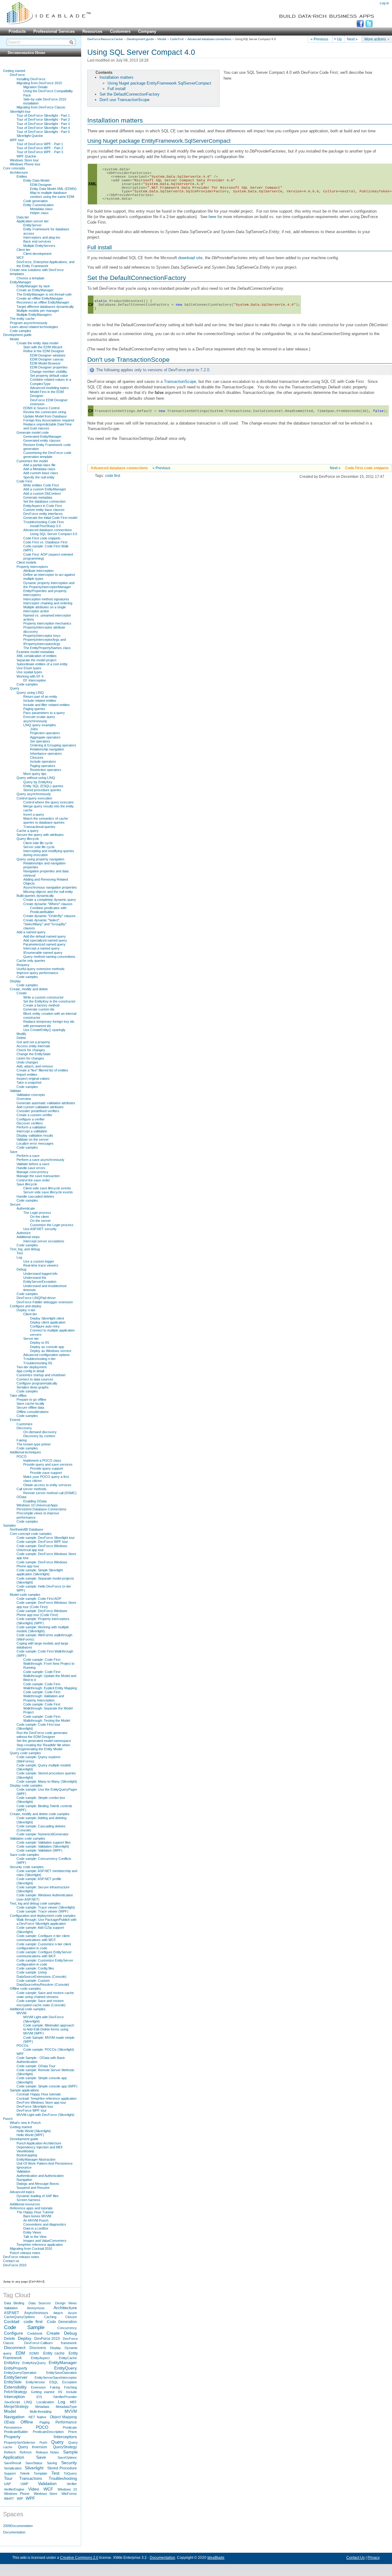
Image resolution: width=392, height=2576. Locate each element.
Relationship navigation (47, 749)
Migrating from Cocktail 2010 (31, 2249)
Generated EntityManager (42, 436)
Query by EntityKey (38, 782)
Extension (38, 2387)
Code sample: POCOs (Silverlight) (49, 2049)
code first (113, 476)
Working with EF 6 (30, 676)
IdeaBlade (216, 2558)
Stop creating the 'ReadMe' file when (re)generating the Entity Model (43, 1747)
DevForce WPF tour (32, 2110)
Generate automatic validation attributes (46, 1103)
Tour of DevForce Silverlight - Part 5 (43, 132)
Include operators (43, 761)
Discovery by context (39, 1436)
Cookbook (35, 2333)
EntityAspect (40, 2358)
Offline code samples (25, 1989)
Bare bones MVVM (37, 2216)
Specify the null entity (39, 477)
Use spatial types (29, 672)
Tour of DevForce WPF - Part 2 (40, 148)
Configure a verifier (31, 1119)
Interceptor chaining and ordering (48, 603)
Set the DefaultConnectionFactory (130, 94)
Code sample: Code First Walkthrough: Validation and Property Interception (44, 1696)
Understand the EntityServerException (40, 1280)
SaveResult (13, 2463)
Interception (14, 2397)
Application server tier (33, 221)
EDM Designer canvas (47, 359)
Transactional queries (39, 827)
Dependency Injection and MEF (40, 2147)
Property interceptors (32, 567)
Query (15, 688)
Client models (26, 562)
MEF (73, 2402)
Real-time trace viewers (41, 1265)
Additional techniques (25, 1452)
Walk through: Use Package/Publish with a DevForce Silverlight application (47, 1922)
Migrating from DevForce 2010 (39, 83)
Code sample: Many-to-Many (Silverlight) (47, 1781)
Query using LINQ (30, 693)
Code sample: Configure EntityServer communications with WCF (44, 1954)
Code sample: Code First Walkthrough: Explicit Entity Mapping (50, 1686)
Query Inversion (33, 2447)
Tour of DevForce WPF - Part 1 (40, 144)
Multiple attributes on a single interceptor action (45, 609)
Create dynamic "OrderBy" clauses (49, 916)
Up (339, 39)
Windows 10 (67, 2489)
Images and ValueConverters (45, 2241)
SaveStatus (34, 2463)
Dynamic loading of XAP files (38, 2196)
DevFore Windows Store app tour (41, 2102)
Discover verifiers (30, 1123)
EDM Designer (41, 185)
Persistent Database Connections (41, 1509)
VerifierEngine (14, 2489)
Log (19, 1257)
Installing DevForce (31, 79)
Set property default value (49, 376)
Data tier (23, 217)
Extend (15, 1420)
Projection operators (45, 733)
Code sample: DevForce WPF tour (42, 1542)
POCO (22, 1456)
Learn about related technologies (34, 327)
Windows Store (46, 2494)
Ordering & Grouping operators (53, 745)
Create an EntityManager (35, 290)
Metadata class (41, 209)
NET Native (38, 2417)
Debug (21, 1269)
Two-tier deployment (32, 1367)
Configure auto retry (45, 1326)
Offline (27, 2422)
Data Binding (14, 2303)
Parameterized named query (44, 944)
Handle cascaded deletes (35, 1196)
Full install (117, 89)
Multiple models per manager (38, 311)
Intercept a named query (41, 948)
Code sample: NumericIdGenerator (43, 1834)
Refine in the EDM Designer (44, 351)
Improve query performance (37, 973)
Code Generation (62, 2322)
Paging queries (34, 709)
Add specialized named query (45, 940)
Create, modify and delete (29, 989)
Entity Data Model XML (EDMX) (53, 189)
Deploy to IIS (40, 1343)
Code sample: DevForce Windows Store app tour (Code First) (46, 1605)
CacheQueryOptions (19, 2317)
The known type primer (34, 1444)
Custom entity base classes (44, 510)
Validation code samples (28, 1838)
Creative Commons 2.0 (79, 2558)
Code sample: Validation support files (44, 1842)
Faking (22, 1440)
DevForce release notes (21, 2257)
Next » (352, 39)
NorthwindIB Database (26, 1529)
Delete (21, 1038)
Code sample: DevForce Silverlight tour (46, 1538)
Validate (15, 1091)
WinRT (9, 2499)
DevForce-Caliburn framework (51, 2343)
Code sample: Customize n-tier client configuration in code (44, 1946)
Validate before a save (33, 1164)
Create (22, 993)
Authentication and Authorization (40, 2176)
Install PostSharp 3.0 (45, 526)
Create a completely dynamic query (50, 900)
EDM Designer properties (49, 367)
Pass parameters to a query (44, 713)
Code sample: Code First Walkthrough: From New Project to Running (49, 1664)
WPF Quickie (26, 156)
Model (162, 39)
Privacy (374, 2558)
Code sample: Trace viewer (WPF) (42, 1911)
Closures (37, 757)
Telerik (25, 2473)
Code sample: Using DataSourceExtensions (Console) (41, 1974)
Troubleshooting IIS (38, 1363)
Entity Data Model (36, 180)
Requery (23, 965)
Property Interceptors (40, 2437)
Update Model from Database (45, 416)
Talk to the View (35, 2237)
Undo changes (27, 1062)
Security (69, 2463)
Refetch (10, 2452)
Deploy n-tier (26, 1310)
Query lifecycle (28, 839)
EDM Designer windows (48, 355)
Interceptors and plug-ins (42, 237)
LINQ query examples (40, 725)
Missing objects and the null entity (48, 892)
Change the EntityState (34, 1054)
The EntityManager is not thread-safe (44, 294)
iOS (39, 2397)
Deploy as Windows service (51, 1351)
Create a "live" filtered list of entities (42, 1070)
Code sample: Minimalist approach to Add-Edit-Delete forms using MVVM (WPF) (49, 2029)
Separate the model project (36, 660)
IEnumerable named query (43, 953)
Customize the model (32, 461)
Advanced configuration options (47, 1355)
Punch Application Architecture (39, 2143)
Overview (24, 1099)
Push (43, 2442)
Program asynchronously (29, 323)
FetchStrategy (15, 2392)
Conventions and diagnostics (45, 2224)
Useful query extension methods (41, 969)
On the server (40, 1221)
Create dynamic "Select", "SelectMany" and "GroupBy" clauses (45, 924)
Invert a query (34, 814)
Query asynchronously (34, 794)
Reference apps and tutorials (31, 2208)
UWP (24, 2484)
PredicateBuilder (16, 2432)
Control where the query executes (49, 802)
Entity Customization (38, 205)
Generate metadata (38, 497)
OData (21, 1497)
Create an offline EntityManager (40, 298)
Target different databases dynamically (45, 307)
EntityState (13, 2382)
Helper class (39, 213)
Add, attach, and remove (35, 1066)
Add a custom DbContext (42, 493)
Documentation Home (26, 53)
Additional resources (25, 2204)
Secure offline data (30, 1407)
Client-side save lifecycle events (47, 1188)
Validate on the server (33, 1139)
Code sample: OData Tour (36, 2066)
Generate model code (33, 432)
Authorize (24, 1233)
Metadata (42, 2407)
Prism (73, 2432)
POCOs (23, 2045)
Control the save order (33, 1180)
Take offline (18, 1396)
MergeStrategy (16, 2407)
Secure (15, 1204)
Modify (21, 1034)
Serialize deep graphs (33, 1387)
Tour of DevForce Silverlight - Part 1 (43, 115)
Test (20, 1253)
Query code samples (25, 1753)
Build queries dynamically (35, 896)
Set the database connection (44, 501)
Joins (34, 729)
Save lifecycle (27, 1184)
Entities (22, 176)
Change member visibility (49, 372)
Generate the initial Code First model (50, 518)
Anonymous (36, 2308)
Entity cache (54, 2353)
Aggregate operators (45, 737)
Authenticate (26, 1208)
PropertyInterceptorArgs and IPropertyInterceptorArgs (45, 642)
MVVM (21, 2013)
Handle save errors (31, 1168)
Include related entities (40, 701)
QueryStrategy (65, 2447)
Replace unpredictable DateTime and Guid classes (47, 426)
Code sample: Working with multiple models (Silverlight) (43, 1629)
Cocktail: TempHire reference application (47, 2098)
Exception (70, 2382)
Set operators (40, 741)
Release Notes (47, 2452)
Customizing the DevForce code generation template (47, 455)
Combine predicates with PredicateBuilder (48, 910)
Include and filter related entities (47, 705)
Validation (23, 2171)
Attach (58, 2313)
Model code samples (25, 1595)
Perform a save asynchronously (40, 1160)
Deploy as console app (47, 1347)
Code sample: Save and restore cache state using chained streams (45, 1995)
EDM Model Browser (45, 363)
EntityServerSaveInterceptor (56, 2378)
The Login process (37, 1213)
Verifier (72, 2484)
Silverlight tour (20, 111)
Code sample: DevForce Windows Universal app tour (42, 1548)
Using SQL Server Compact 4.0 (54, 534)
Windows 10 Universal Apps (37, 1505)
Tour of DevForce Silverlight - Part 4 (43, 128)
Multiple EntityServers (39, 246)
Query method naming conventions (49, 957)
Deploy (24, 2338)
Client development (37, 254)
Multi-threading (41, 2412)
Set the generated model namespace (44, 1741)
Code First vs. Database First (45, 542)
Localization (45, 2402)
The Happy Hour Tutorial (35, 2212)
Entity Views (32, 2232)
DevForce (17, 75)
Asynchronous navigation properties (50, 887)
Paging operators (43, 766)
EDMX (34, 2353)
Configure (13, 2333)
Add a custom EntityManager (45, 489)
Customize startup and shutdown (41, 1375)
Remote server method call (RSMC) (50, 1493)
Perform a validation (31, 1127)
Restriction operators (46, 770)
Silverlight (34, 2468)
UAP (7, 2484)
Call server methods (32, 1489)
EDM (20, 2353)
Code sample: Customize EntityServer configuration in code (45, 1962)
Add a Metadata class (39, 469)
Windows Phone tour (25, 164)
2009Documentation (18, 2526)
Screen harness (28, 2200)
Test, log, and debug (25, 1249)
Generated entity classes (42, 440)
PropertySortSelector (20, 2442)
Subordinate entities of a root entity (42, 664)
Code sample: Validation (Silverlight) (43, 1846)
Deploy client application (48, 1322)
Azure (72, 2313)
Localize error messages (35, 1143)
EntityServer (32, 225)
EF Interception (35, 680)
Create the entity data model (37, 343)
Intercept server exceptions (44, 1241)
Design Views (66, 2303)
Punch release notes (25, 2253)
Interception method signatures (46, 599)
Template (40, 2473)
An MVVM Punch (36, 2220)
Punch (8, 2119)
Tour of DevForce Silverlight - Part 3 (43, 124)
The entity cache (22, 319)
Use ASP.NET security (40, 1229)
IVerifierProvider (65, 2397)
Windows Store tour (24, 160)
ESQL (54, 2382)
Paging (45, 2422)
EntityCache (68, 2358)
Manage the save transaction (38, 1176)
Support (10, 2473)
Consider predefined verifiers (38, 1111)
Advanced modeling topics (49, 388)
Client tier (23, 250)
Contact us (11, 2261)
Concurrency (67, 2328)
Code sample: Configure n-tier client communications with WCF (43, 1938)
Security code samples (27, 1867)
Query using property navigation (40, 859)
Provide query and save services (48, 1464)
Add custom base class (41, 473)
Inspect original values (33, 1078)
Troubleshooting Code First (43, 522)
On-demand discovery (40, 1432)
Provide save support (46, 1473)
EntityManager (21, 282)
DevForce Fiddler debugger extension (45, 1302)
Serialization (13, 2468)
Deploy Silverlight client (47, 1318)
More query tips (35, 774)
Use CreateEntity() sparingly (44, 1030)
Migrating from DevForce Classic (41, 107)
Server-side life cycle (39, 847)
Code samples (21, 331)
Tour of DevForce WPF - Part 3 (40, 152)
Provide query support (47, 1468)
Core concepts (14, 168)
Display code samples (26, 1785)
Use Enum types (29, 668)
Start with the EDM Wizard (43, 347)
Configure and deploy (26, 1306)
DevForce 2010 (15, 2265)
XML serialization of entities (37, 656)
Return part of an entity (40, 697)
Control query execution (34, 798)
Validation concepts (31, 1095)
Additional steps (28, 1237)
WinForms (69, 2494)
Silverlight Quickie (30, 136)
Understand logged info (40, 1274)
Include (72, 2392)
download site (190, 258)
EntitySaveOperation (62, 2373)
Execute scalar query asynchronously (39, 719)
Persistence (13, 2427)
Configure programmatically (37, 1383)
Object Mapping (64, 2417)
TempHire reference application (40, 2245)
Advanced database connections (209, 39)
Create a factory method (41, 1005)
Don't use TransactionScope (124, 100)
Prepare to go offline (31, 1399)
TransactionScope (180, 381)
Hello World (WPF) (30, 2135)
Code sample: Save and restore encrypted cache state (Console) (41, 2003)
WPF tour (17, 140)
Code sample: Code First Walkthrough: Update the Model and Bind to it (50, 1676)
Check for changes (31, 1050)
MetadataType (66, 2407)
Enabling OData (35, 1501)
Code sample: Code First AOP (39, 1599)
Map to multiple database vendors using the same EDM (52, 195)
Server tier (31, 1339)
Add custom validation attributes (40, 1107)
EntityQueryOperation (20, 2373)
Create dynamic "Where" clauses (48, 904)
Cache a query (28, 831)
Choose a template (30, 278)
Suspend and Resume (33, 2188)
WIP (20, 2499)
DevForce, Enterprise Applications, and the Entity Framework (45, 264)
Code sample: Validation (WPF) (40, 1850)
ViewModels (25, 2151)
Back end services (37, 241)
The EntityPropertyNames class (47, 648)
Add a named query (31, 932)
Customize (24, 1424)
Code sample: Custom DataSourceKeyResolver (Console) (43, 1983)
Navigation (24, 2180)
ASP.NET (11, 2313)
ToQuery (70, 2473)
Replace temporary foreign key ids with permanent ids (49, 1024)
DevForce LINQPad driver (36, 1298)
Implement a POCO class (42, 1460)
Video (34, 2489)
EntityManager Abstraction (36, 2159)
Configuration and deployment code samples (43, 1916)
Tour (8, 2478)
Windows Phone (17, 2494)
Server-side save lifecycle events (48, 1192)
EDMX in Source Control (41, 408)
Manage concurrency (32, 1172)
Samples (9, 1525)
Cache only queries (31, 961)
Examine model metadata (35, 652)
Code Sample (24, 2327)
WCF (20, 258)
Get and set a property (33, 1042)
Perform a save (28, 1156)
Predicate (70, 2427)
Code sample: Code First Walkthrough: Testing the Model (47, 1719)
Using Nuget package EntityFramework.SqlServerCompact (159, 83)
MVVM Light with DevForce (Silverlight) (45, 2115)
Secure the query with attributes (40, 835)
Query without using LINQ (36, 778)
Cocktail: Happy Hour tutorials (39, 2094)
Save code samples (24, 1855)
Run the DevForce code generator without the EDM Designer (42, 1735)
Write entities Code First (41, 485)
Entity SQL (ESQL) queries (43, 786)
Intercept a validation (32, 1131)
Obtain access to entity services (47, 1485)
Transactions (31, 2478)
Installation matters (117, 77)
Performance (66, 2422)
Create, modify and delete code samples (40, 1814)
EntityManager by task (33, 286)
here (212, 217)
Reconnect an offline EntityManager (43, 302)
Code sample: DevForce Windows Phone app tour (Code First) (42, 1613)
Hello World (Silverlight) (34, 2131)
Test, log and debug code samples (35, 1903)
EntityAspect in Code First (43, 506)
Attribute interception (38, 571)
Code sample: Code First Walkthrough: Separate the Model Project (48, 1708)
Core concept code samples (31, 1534)
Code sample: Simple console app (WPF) (47, 2086)
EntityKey (12, 2363)
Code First (177, 39)
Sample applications (24, 2090)
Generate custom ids (39, 1009)
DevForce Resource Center (105, 39)
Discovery (24, 1428)
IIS (60, 2392)
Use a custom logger (39, 1261)
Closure (71, 2317)
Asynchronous (36, 2313)
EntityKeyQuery (34, 2363)
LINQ (28, 2402)
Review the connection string (45, 412)
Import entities (27, 1075)
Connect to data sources (35, 1379)
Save (14, 1152)
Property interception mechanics (47, 623)
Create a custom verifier (34, 1115)
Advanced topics (22, 2192)
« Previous (319, 39)
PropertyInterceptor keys (42, 636)
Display (15, 981)
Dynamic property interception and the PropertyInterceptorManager (49, 585)
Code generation (36, 201)
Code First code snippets (367, 468)
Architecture (19, 172)
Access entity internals (33, 1046)
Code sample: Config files (35, 1968)
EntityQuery (66, 2368)
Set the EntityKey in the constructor (49, 1001)
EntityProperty (16, 2368)
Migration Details (36, 87)
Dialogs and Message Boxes (38, 2184)
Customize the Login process (52, 1225)
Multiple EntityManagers (34, 315)
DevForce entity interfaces (43, 514)
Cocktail (12, 2321)
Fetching (70, 2387)
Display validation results (35, 1135)
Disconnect (15, 2347)
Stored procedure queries (42, 790)
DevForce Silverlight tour (35, 2106)
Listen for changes (30, 1058)
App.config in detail (30, 1371)
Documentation (14, 2532)
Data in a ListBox (36, 2228)
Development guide (140, 39)
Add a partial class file (39, 465)
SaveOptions (67, 2457)
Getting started (14, 71)
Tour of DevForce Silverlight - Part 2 (43, 119)
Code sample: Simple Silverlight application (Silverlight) (40, 1572)
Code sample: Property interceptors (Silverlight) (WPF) (43, 1621)
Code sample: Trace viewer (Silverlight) (46, 1907)
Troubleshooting (63, 2478)
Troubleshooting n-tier (40, 1359)
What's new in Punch (25, 2123)
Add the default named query (45, 936)
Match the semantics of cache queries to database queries (46, 820)
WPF (20, 2054)
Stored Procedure (62, 2468)
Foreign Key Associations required (49, 420)
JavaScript (12, 2402)
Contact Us (356, 2558)
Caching (50, 2317)
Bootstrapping (27, 2155)
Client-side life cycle (38, 843)
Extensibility (15, 2387)
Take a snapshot (29, 1082)
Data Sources (40, 2303)
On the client (39, 1217)
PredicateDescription (48, 2432)
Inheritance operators (46, 754)
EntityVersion (35, 2382)
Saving (52, 2463)
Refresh (26, 2452)
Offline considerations (33, 1412)
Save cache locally (30, 1403)
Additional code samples (28, 2009)
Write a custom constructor (43, 997)
